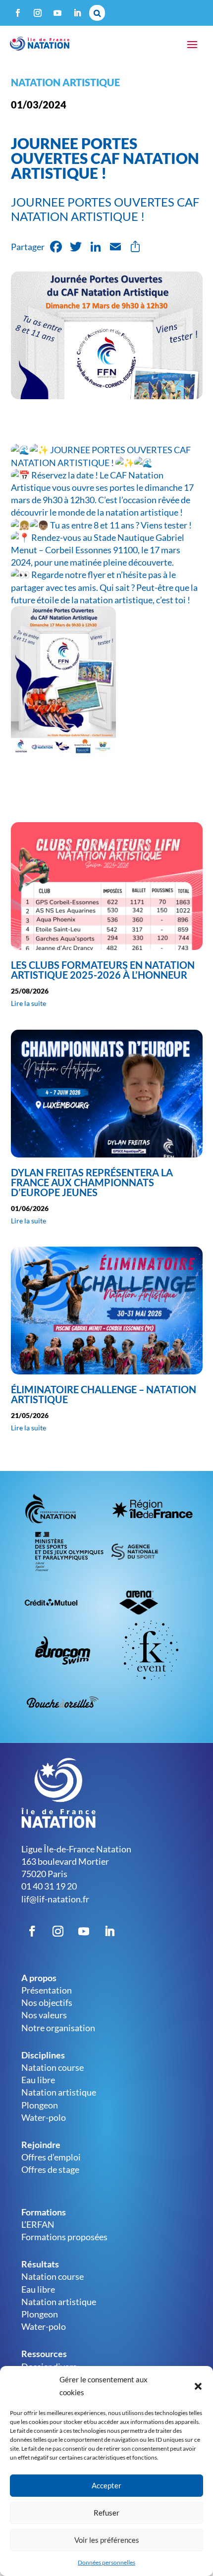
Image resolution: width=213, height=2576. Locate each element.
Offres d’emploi (51, 2157)
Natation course (53, 2067)
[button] (198, 2386)
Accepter (106, 2485)
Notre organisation (58, 2028)
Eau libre (38, 2080)
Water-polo (44, 2117)
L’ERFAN (38, 2224)
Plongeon (40, 2105)
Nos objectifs (47, 2002)
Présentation (47, 1990)
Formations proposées (64, 2237)
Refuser (106, 2513)
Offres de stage (50, 2169)
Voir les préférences (107, 2540)
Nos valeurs (44, 2015)
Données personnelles (106, 2562)
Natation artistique (65, 82)
